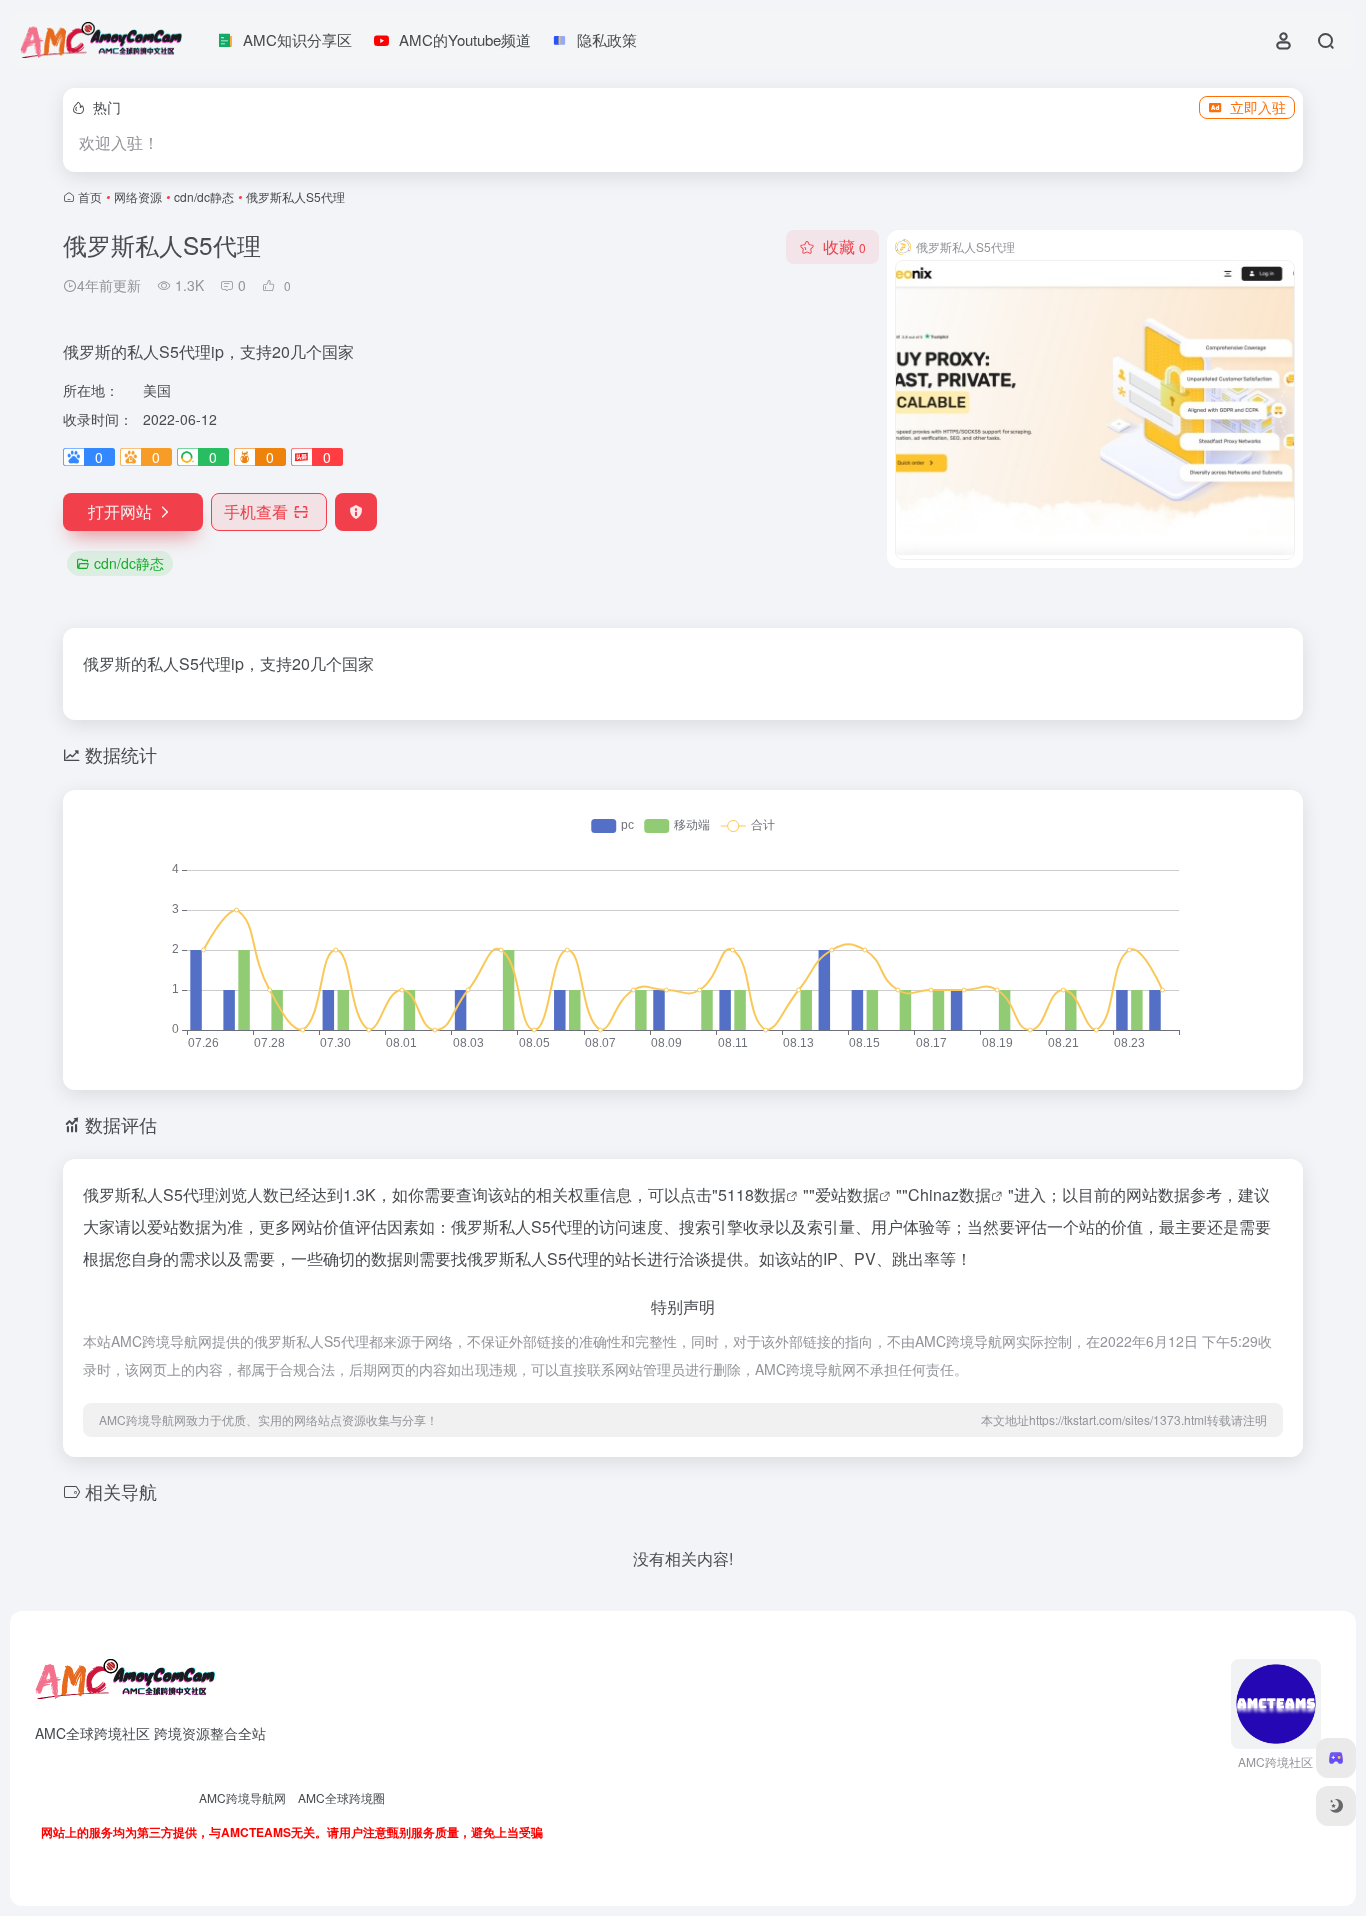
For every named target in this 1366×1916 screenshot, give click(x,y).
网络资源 (138, 196)
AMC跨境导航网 (242, 1797)
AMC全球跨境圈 (341, 1797)
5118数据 (752, 1194)
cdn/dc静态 (204, 196)
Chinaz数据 (949, 1194)
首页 (90, 196)
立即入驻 (1258, 107)
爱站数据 (847, 1194)
